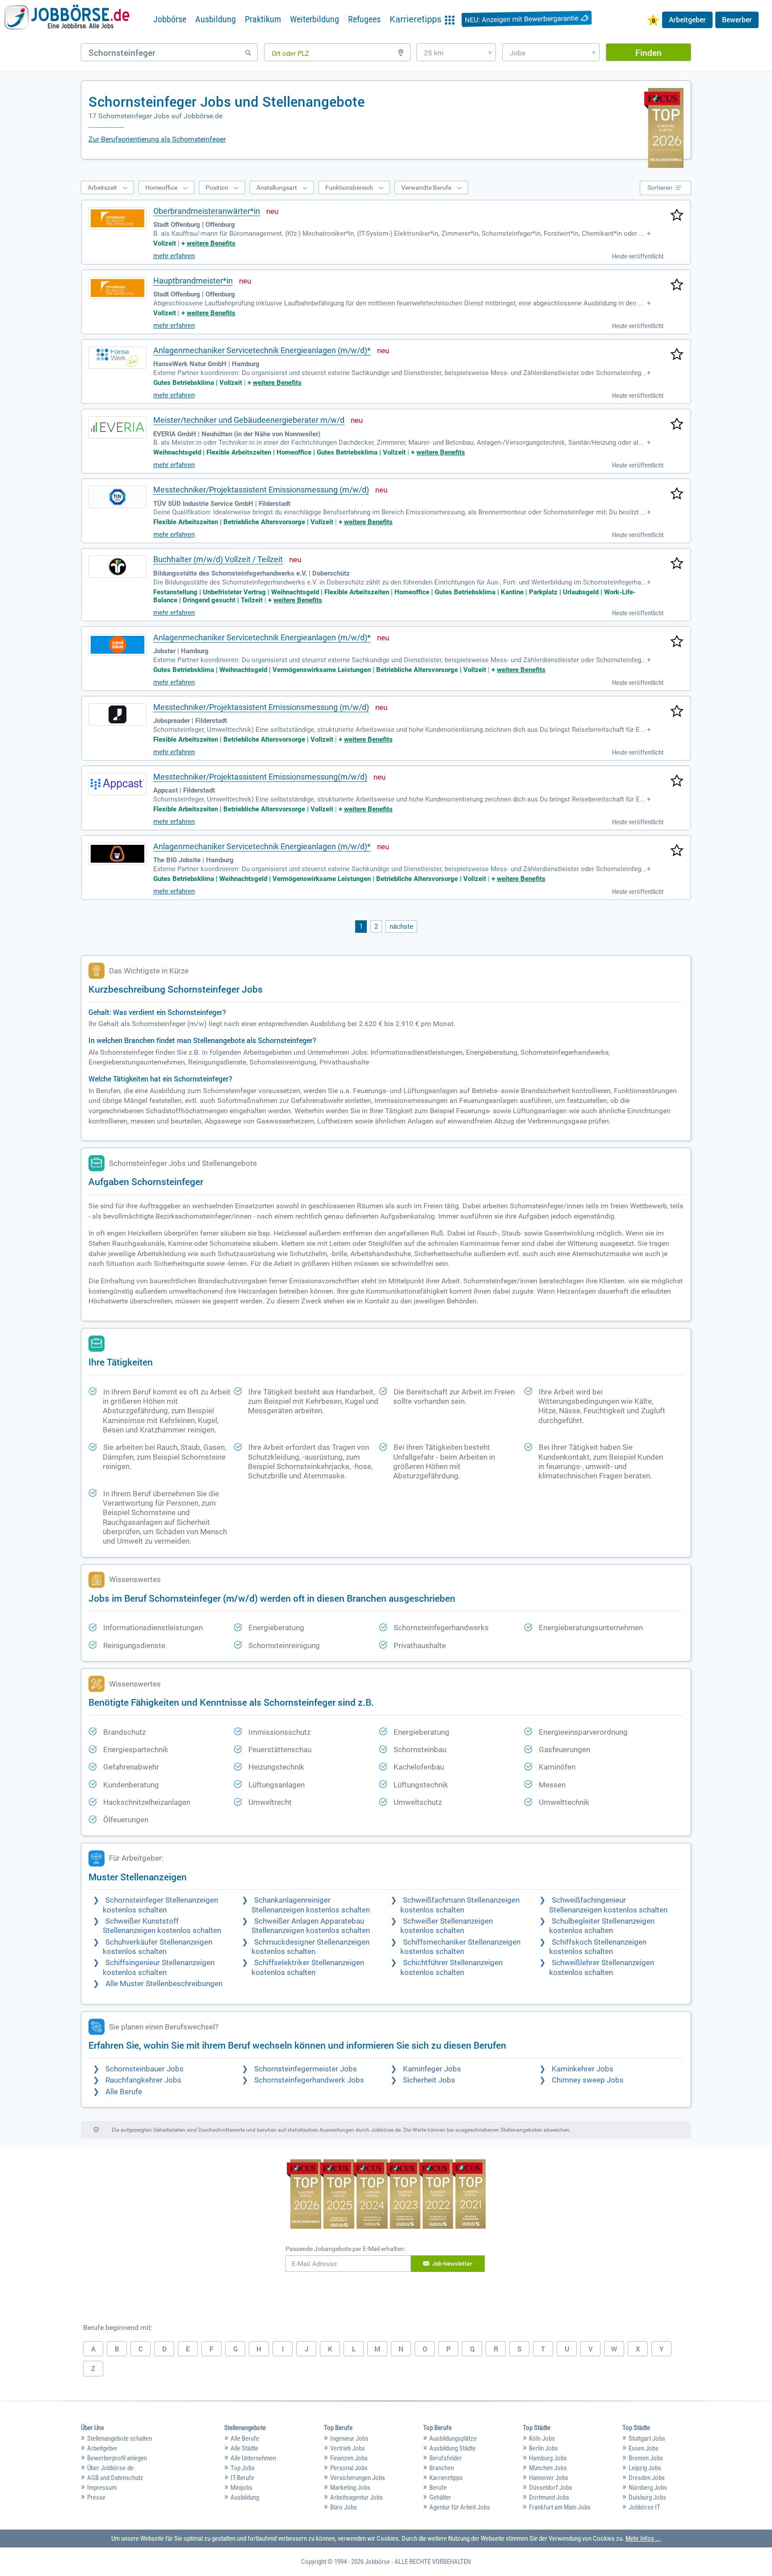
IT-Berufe (242, 2478)
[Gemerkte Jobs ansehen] (653, 21)
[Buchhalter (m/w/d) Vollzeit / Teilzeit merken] (677, 564)
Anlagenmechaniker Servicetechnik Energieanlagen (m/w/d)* (262, 350)
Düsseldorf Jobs (551, 2488)
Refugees (364, 19)
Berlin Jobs (543, 2448)
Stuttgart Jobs (647, 2438)
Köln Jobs (542, 2438)
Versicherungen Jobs (358, 2478)
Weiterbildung (315, 19)
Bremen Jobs (646, 2458)
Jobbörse (170, 19)
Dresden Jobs (647, 2478)
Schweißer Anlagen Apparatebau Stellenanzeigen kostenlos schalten (311, 1926)
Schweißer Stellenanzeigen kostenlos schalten (447, 1926)
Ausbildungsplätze (453, 2438)
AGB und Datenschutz (115, 2478)
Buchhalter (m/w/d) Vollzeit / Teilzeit (218, 559)
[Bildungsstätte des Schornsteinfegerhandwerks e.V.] (117, 567)
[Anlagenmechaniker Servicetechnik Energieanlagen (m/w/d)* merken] (677, 355)
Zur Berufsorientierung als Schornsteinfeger (157, 139)
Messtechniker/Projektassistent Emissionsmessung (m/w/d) (261, 490)
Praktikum (263, 19)
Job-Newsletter (452, 2263)
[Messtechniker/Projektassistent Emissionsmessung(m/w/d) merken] (677, 781)
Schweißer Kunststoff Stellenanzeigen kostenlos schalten (162, 1926)
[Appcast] (117, 784)
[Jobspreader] (117, 714)
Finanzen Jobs (349, 2458)
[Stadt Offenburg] (117, 218)
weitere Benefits (211, 243)
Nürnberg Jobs (648, 2488)
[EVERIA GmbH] (117, 427)
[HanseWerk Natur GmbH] (117, 358)
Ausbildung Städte (453, 2448)
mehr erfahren (174, 256)
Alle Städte (244, 2448)
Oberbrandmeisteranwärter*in (207, 211)
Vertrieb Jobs (348, 2448)
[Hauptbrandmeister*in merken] (677, 285)
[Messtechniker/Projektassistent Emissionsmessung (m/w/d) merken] (677, 494)
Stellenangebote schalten (120, 2438)
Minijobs (241, 2488)
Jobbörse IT (644, 2507)
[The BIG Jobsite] (117, 854)
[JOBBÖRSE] (67, 19)
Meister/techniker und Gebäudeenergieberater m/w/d (249, 420)
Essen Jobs (644, 2448)
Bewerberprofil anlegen (117, 2458)
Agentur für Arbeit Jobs (460, 2507)
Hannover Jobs (549, 2478)
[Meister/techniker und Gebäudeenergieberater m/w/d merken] (677, 425)
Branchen (442, 2468)
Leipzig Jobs (645, 2468)
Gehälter (440, 2497)
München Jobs (548, 2468)
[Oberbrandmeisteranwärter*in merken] (677, 216)
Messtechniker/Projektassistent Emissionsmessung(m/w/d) (260, 777)
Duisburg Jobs (647, 2497)
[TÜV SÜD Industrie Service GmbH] (117, 497)
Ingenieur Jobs (349, 2438)
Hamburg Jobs (548, 2458)
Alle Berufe (124, 2092)
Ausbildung (216, 19)
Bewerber (737, 20)
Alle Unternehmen (253, 2458)
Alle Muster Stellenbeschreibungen (164, 1984)
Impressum (102, 2488)
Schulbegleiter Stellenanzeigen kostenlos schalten (602, 1926)
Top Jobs (243, 2468)
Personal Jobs (349, 2468)
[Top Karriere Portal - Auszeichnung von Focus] (386, 2195)
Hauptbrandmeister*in (193, 281)
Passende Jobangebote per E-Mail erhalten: (345, 2249)
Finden (648, 52)
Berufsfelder (446, 2458)
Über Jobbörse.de (110, 2468)
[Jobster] (117, 645)
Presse (96, 2497)
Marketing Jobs (350, 2488)
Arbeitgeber (687, 20)
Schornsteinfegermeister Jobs (306, 2069)
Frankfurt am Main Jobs (560, 2507)
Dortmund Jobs (549, 2497)
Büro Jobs (344, 2507)
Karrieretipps (446, 2478)
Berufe (438, 2488)
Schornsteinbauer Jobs (145, 2069)
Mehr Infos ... (643, 2538)
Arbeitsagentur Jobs (357, 2497)
